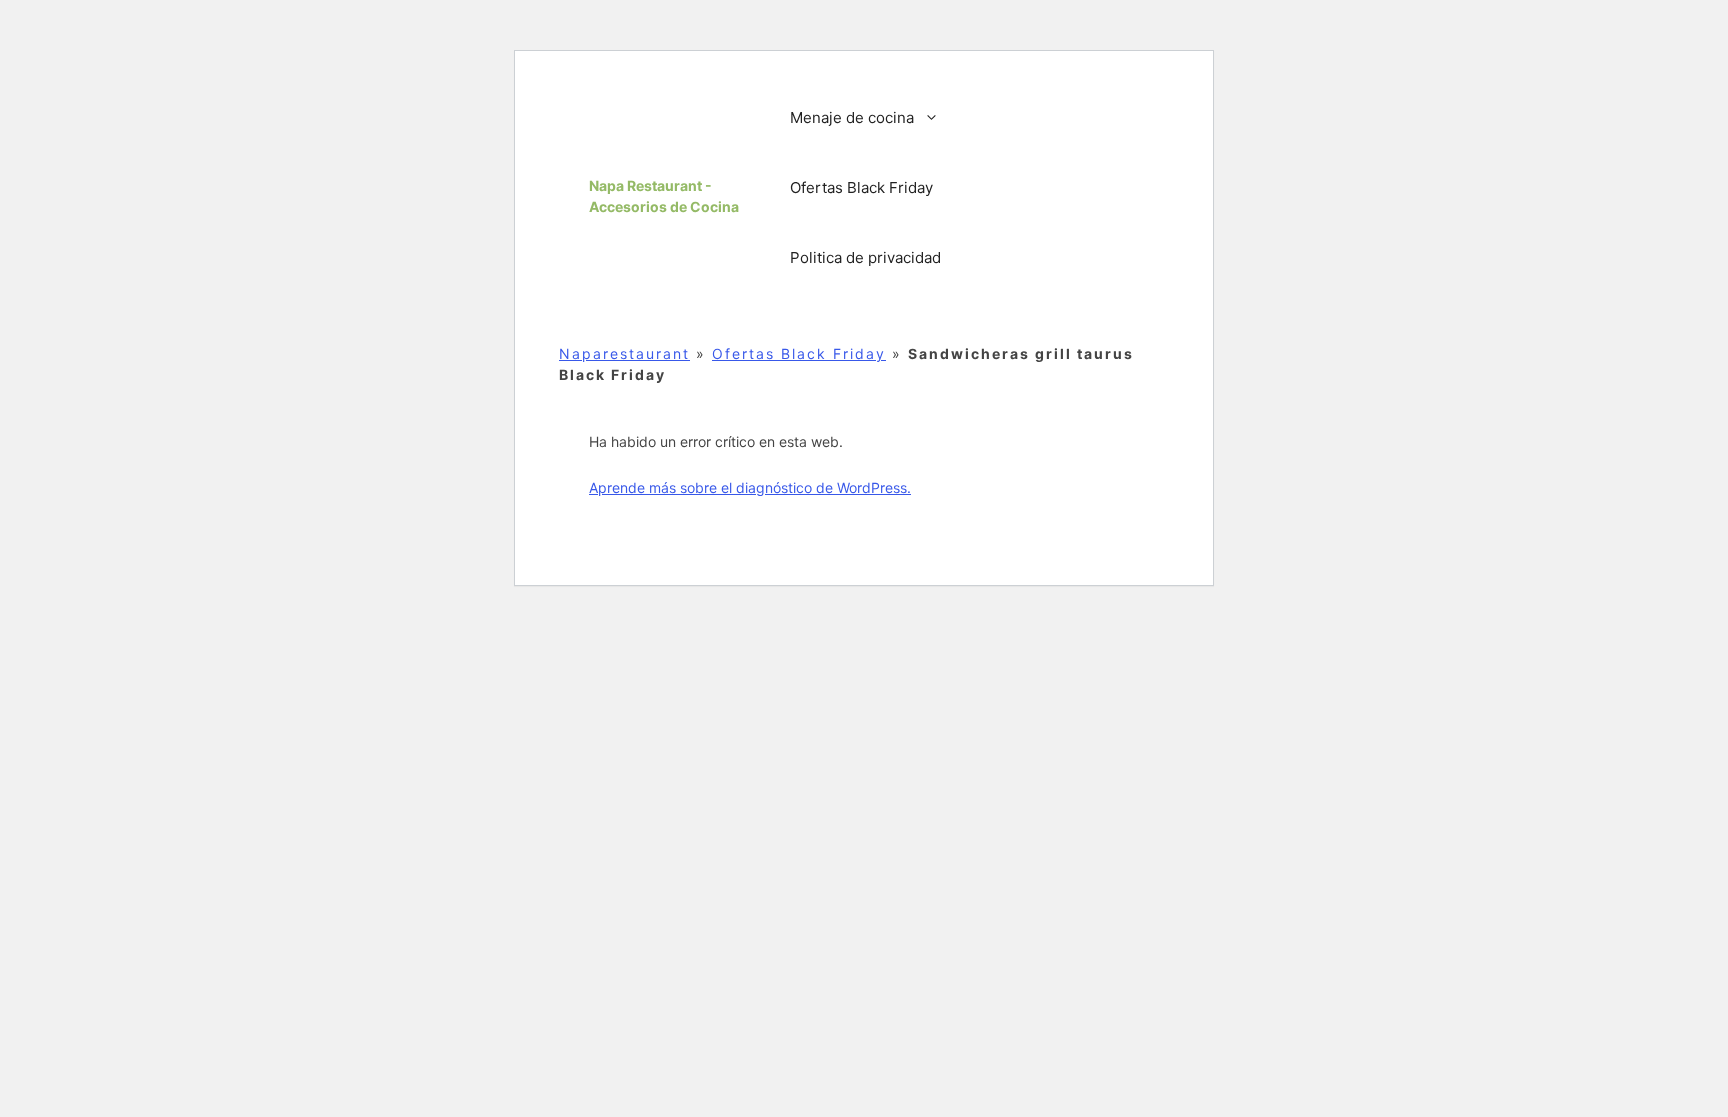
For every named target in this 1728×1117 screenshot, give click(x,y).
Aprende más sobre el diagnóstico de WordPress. (750, 487)
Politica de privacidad (865, 257)
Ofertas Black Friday (861, 187)
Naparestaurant (624, 353)
